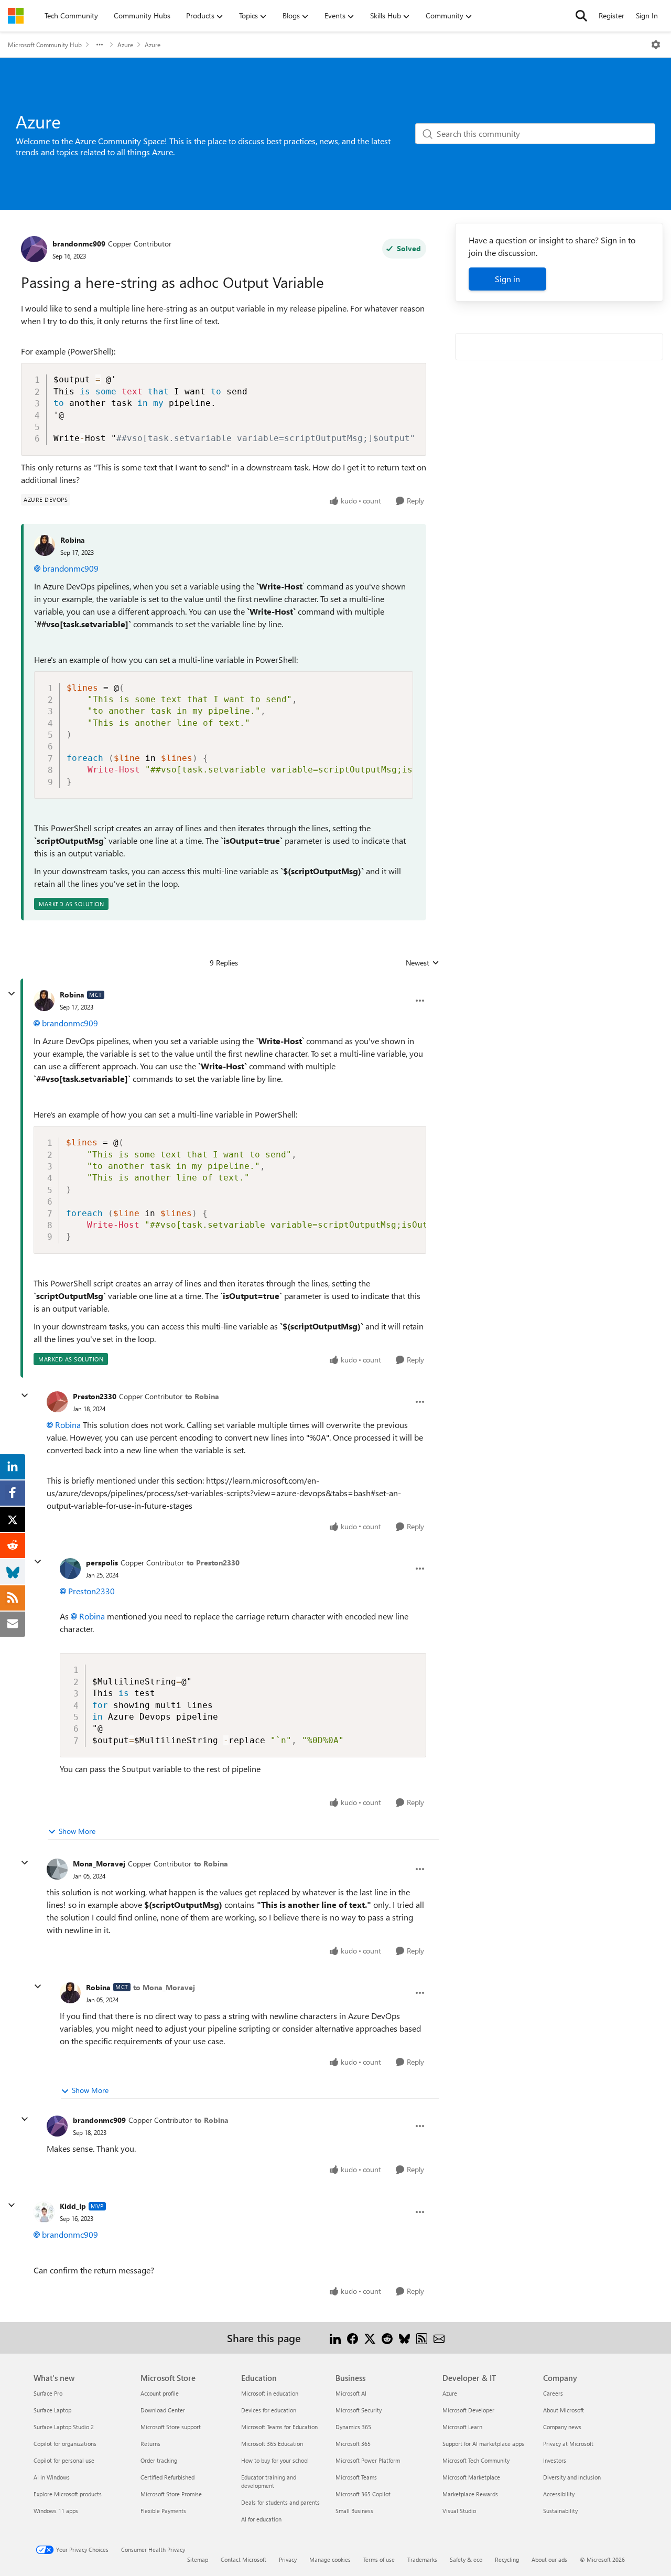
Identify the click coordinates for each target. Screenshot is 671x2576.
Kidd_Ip (73, 2206)
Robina (73, 540)
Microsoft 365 (353, 2444)
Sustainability (560, 2511)
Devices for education (269, 2410)
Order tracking (159, 2460)
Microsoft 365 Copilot (363, 2494)
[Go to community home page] (16, 16)
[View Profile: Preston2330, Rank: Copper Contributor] (57, 1402)
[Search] (581, 16)
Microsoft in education (270, 2393)
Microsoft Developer (468, 2410)
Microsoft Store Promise (171, 2494)
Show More (77, 1831)
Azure (125, 45)
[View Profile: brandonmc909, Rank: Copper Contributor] (34, 249)
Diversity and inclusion (572, 2477)
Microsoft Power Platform (368, 2460)
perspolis (102, 1563)
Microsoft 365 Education (272, 2444)
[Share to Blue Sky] (404, 2338)
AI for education (261, 2519)
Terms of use (379, 2559)
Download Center (163, 2410)
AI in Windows (52, 2477)
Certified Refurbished (167, 2477)
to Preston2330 (213, 1563)
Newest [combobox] (423, 963)
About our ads (549, 2559)
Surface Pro (48, 2393)
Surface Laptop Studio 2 (64, 2427)
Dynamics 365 (353, 2427)
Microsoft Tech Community (476, 2460)
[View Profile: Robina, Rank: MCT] (44, 1001)
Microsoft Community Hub (45, 45)
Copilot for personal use (64, 2460)
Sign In (647, 15)
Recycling (507, 2559)
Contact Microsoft (243, 2559)
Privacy (288, 2559)
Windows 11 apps (56, 2511)
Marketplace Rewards (470, 2494)
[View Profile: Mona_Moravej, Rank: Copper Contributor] (57, 1869)
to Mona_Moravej (164, 1987)
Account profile (160, 2393)
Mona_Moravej (99, 1864)
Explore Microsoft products (68, 2494)
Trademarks (422, 2559)
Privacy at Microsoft (568, 2444)
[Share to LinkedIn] (335, 2338)
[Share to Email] (439, 2338)
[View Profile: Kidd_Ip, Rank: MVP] (44, 2212)
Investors (555, 2460)
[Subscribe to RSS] (422, 2338)
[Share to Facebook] (353, 2338)
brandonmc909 (79, 244)
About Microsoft (564, 2410)
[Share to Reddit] (387, 2338)
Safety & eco (466, 2559)
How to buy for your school (275, 2460)
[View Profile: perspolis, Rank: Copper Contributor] (70, 1569)
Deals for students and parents (280, 2502)
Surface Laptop (52, 2410)
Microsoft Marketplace (471, 2477)
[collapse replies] (12, 994)
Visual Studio (459, 2511)
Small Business (354, 2511)
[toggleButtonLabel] (656, 45)
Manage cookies (330, 2559)
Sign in (507, 279)
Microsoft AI (351, 2393)
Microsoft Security (359, 2410)
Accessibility (559, 2494)
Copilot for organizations (65, 2444)
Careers (553, 2393)
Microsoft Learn (462, 2427)
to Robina (202, 1396)
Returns (150, 2444)
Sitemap (198, 2559)
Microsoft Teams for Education (279, 2427)
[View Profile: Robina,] (45, 545)
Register (612, 15)
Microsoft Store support (171, 2427)
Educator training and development (269, 2481)
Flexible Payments (163, 2511)
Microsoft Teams (356, 2477)
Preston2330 (95, 1396)
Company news (562, 2427)
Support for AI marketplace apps (483, 2444)
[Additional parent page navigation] (100, 45)
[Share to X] (370, 2338)
